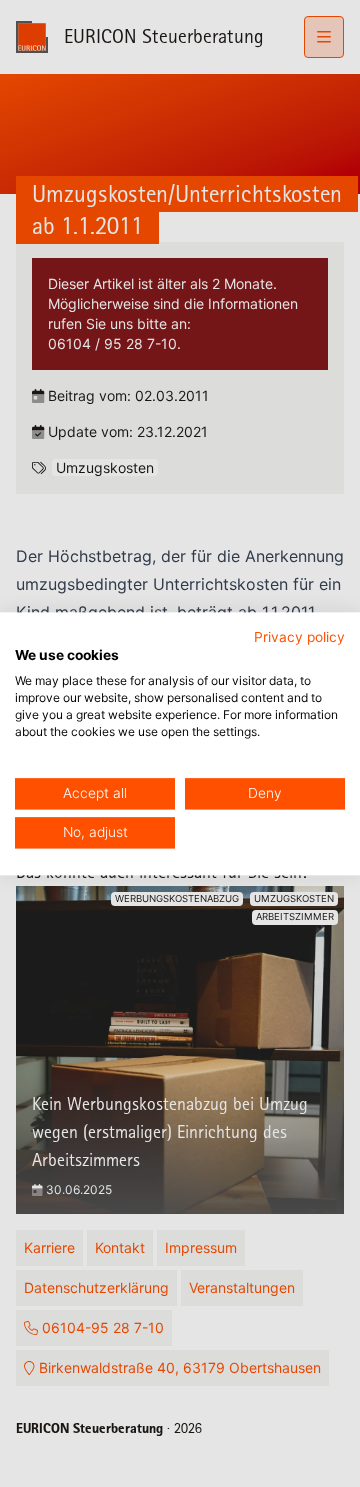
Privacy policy (299, 637)
